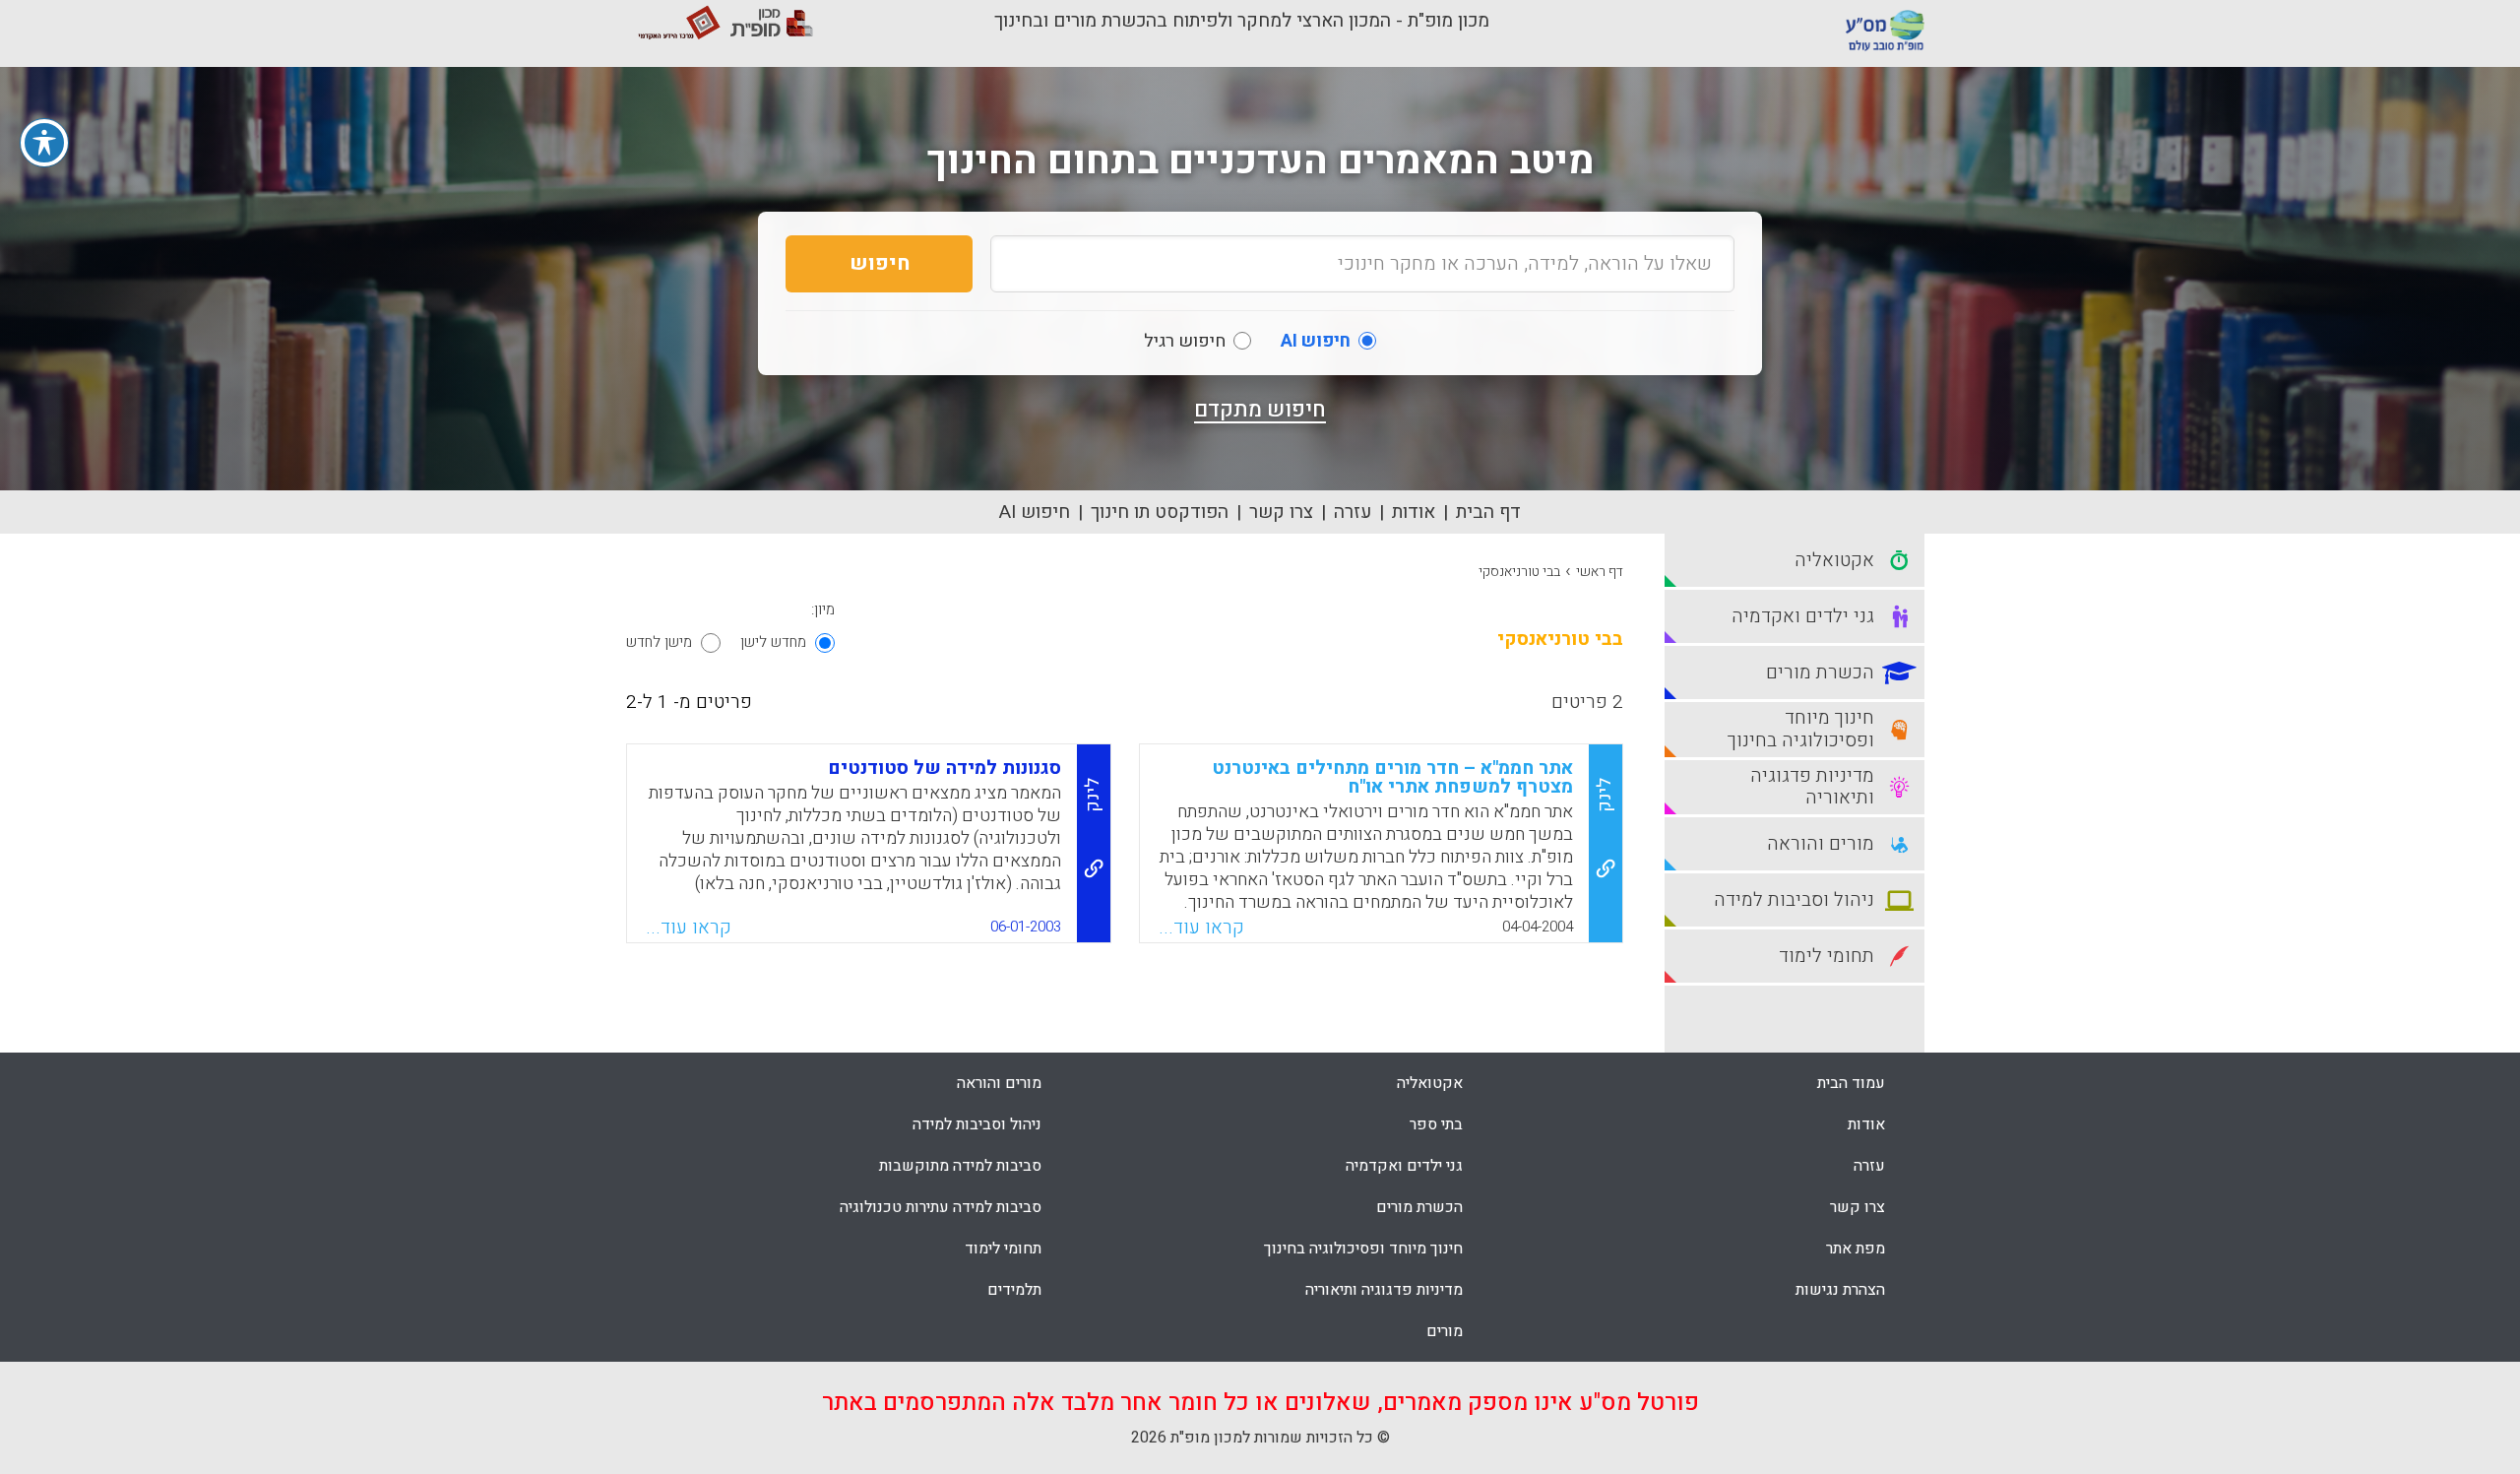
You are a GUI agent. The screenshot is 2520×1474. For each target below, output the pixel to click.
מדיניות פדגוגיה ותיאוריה (1384, 1290)
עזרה (1353, 512)
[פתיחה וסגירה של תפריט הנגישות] (44, 143)
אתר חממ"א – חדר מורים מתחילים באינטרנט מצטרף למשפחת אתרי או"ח (1392, 777)
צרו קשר (1281, 512)
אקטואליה (1430, 1083)
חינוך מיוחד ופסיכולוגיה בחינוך (1363, 1249)
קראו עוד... (1201, 928)
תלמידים (1014, 1290)
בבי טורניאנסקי (1519, 572)
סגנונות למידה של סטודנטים (945, 768)
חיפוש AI (1035, 512)
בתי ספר (1436, 1124)
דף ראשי (1600, 572)
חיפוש (880, 263)
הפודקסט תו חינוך (1160, 512)
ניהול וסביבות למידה (977, 1124)
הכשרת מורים (1419, 1207)
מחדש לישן (773, 642)
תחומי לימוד (1003, 1249)
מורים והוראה (999, 1083)
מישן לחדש (659, 642)
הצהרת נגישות (1840, 1290)
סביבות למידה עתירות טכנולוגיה (941, 1207)
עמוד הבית (1851, 1083)
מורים (1445, 1331)
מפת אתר (1856, 1249)
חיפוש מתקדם (1260, 410)
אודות (1414, 512)
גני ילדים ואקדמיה (1404, 1166)
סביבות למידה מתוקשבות (960, 1166)
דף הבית (1488, 512)
